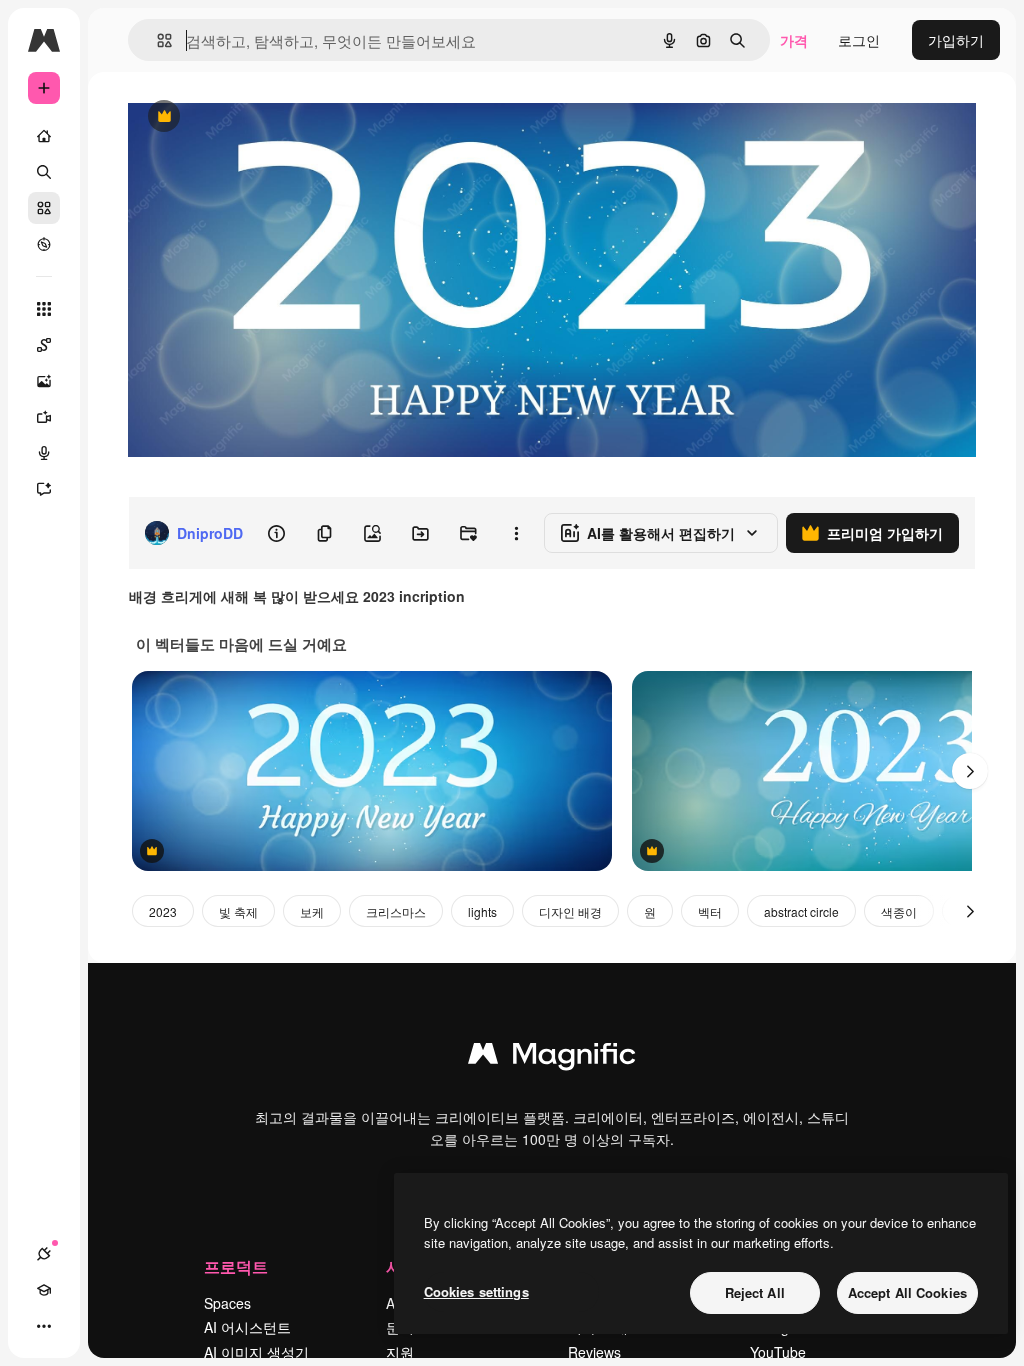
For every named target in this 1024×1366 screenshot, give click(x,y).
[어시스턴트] (44, 489)
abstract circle (801, 911)
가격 (794, 40)
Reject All (755, 1292)
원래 (243, 117)
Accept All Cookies (907, 1292)
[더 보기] (44, 1326)
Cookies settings (476, 1291)
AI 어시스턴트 (247, 1327)
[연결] (44, 1254)
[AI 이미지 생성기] (44, 381)
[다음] (970, 771)
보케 (312, 911)
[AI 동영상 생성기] (44, 417)
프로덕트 (236, 1266)
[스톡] (44, 208)
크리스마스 (396, 911)
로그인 (859, 40)
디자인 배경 (570, 911)
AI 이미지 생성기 (256, 1352)
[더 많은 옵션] (516, 533)
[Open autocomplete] (156, 40)
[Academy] (44, 1290)
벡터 (710, 911)
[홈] (44, 136)
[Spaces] (44, 345)
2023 (163, 911)
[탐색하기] (44, 244)
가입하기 (956, 40)
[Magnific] (552, 1058)
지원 (400, 1352)
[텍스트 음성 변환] (44, 453)
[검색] (44, 172)
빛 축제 (238, 911)
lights (482, 911)
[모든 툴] (44, 309)
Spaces (227, 1303)
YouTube (778, 1352)
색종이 (899, 911)
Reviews (594, 1352)
